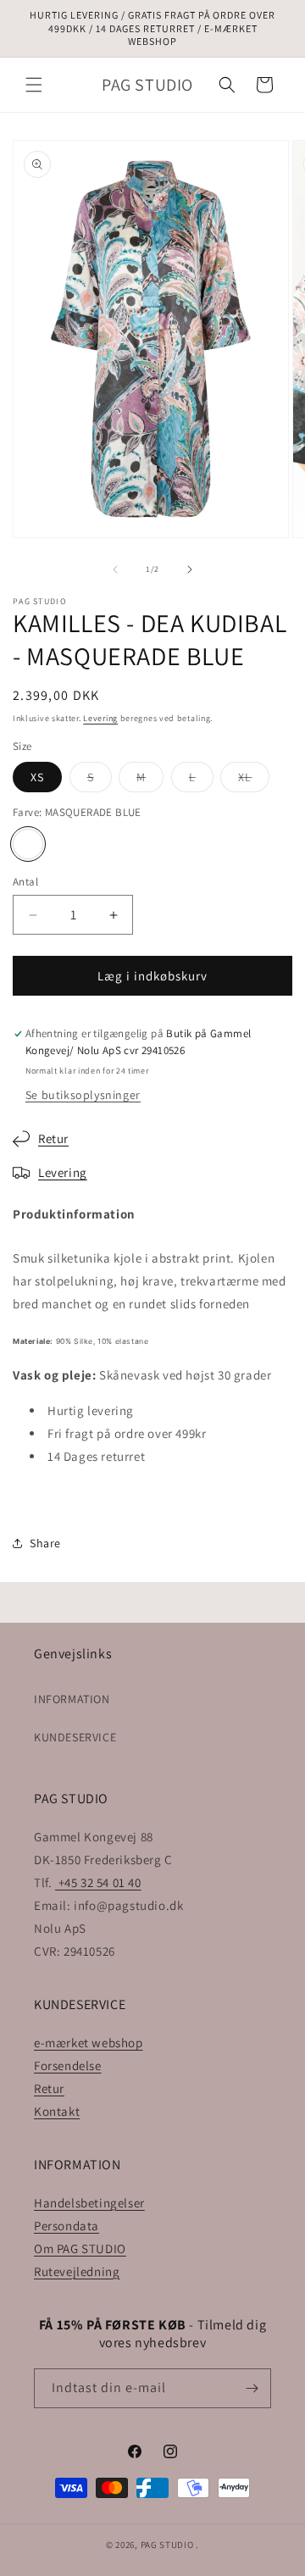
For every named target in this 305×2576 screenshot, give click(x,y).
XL (254, 780)
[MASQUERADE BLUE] (28, 844)
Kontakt (57, 2111)
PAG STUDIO (167, 2545)
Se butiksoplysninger (83, 1095)
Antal (25, 882)
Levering (100, 718)
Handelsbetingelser (89, 2203)
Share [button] (45, 1543)
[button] (34, 85)
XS (37, 777)
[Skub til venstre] (115, 569)
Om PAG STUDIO (80, 2248)
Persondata (67, 2226)
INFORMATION (72, 1699)
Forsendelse (68, 2065)
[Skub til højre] (190, 569)
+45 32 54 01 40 (98, 1882)
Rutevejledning (77, 2271)
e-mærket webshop (89, 2043)
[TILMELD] (252, 2388)
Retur (53, 1138)
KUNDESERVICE (75, 1737)
